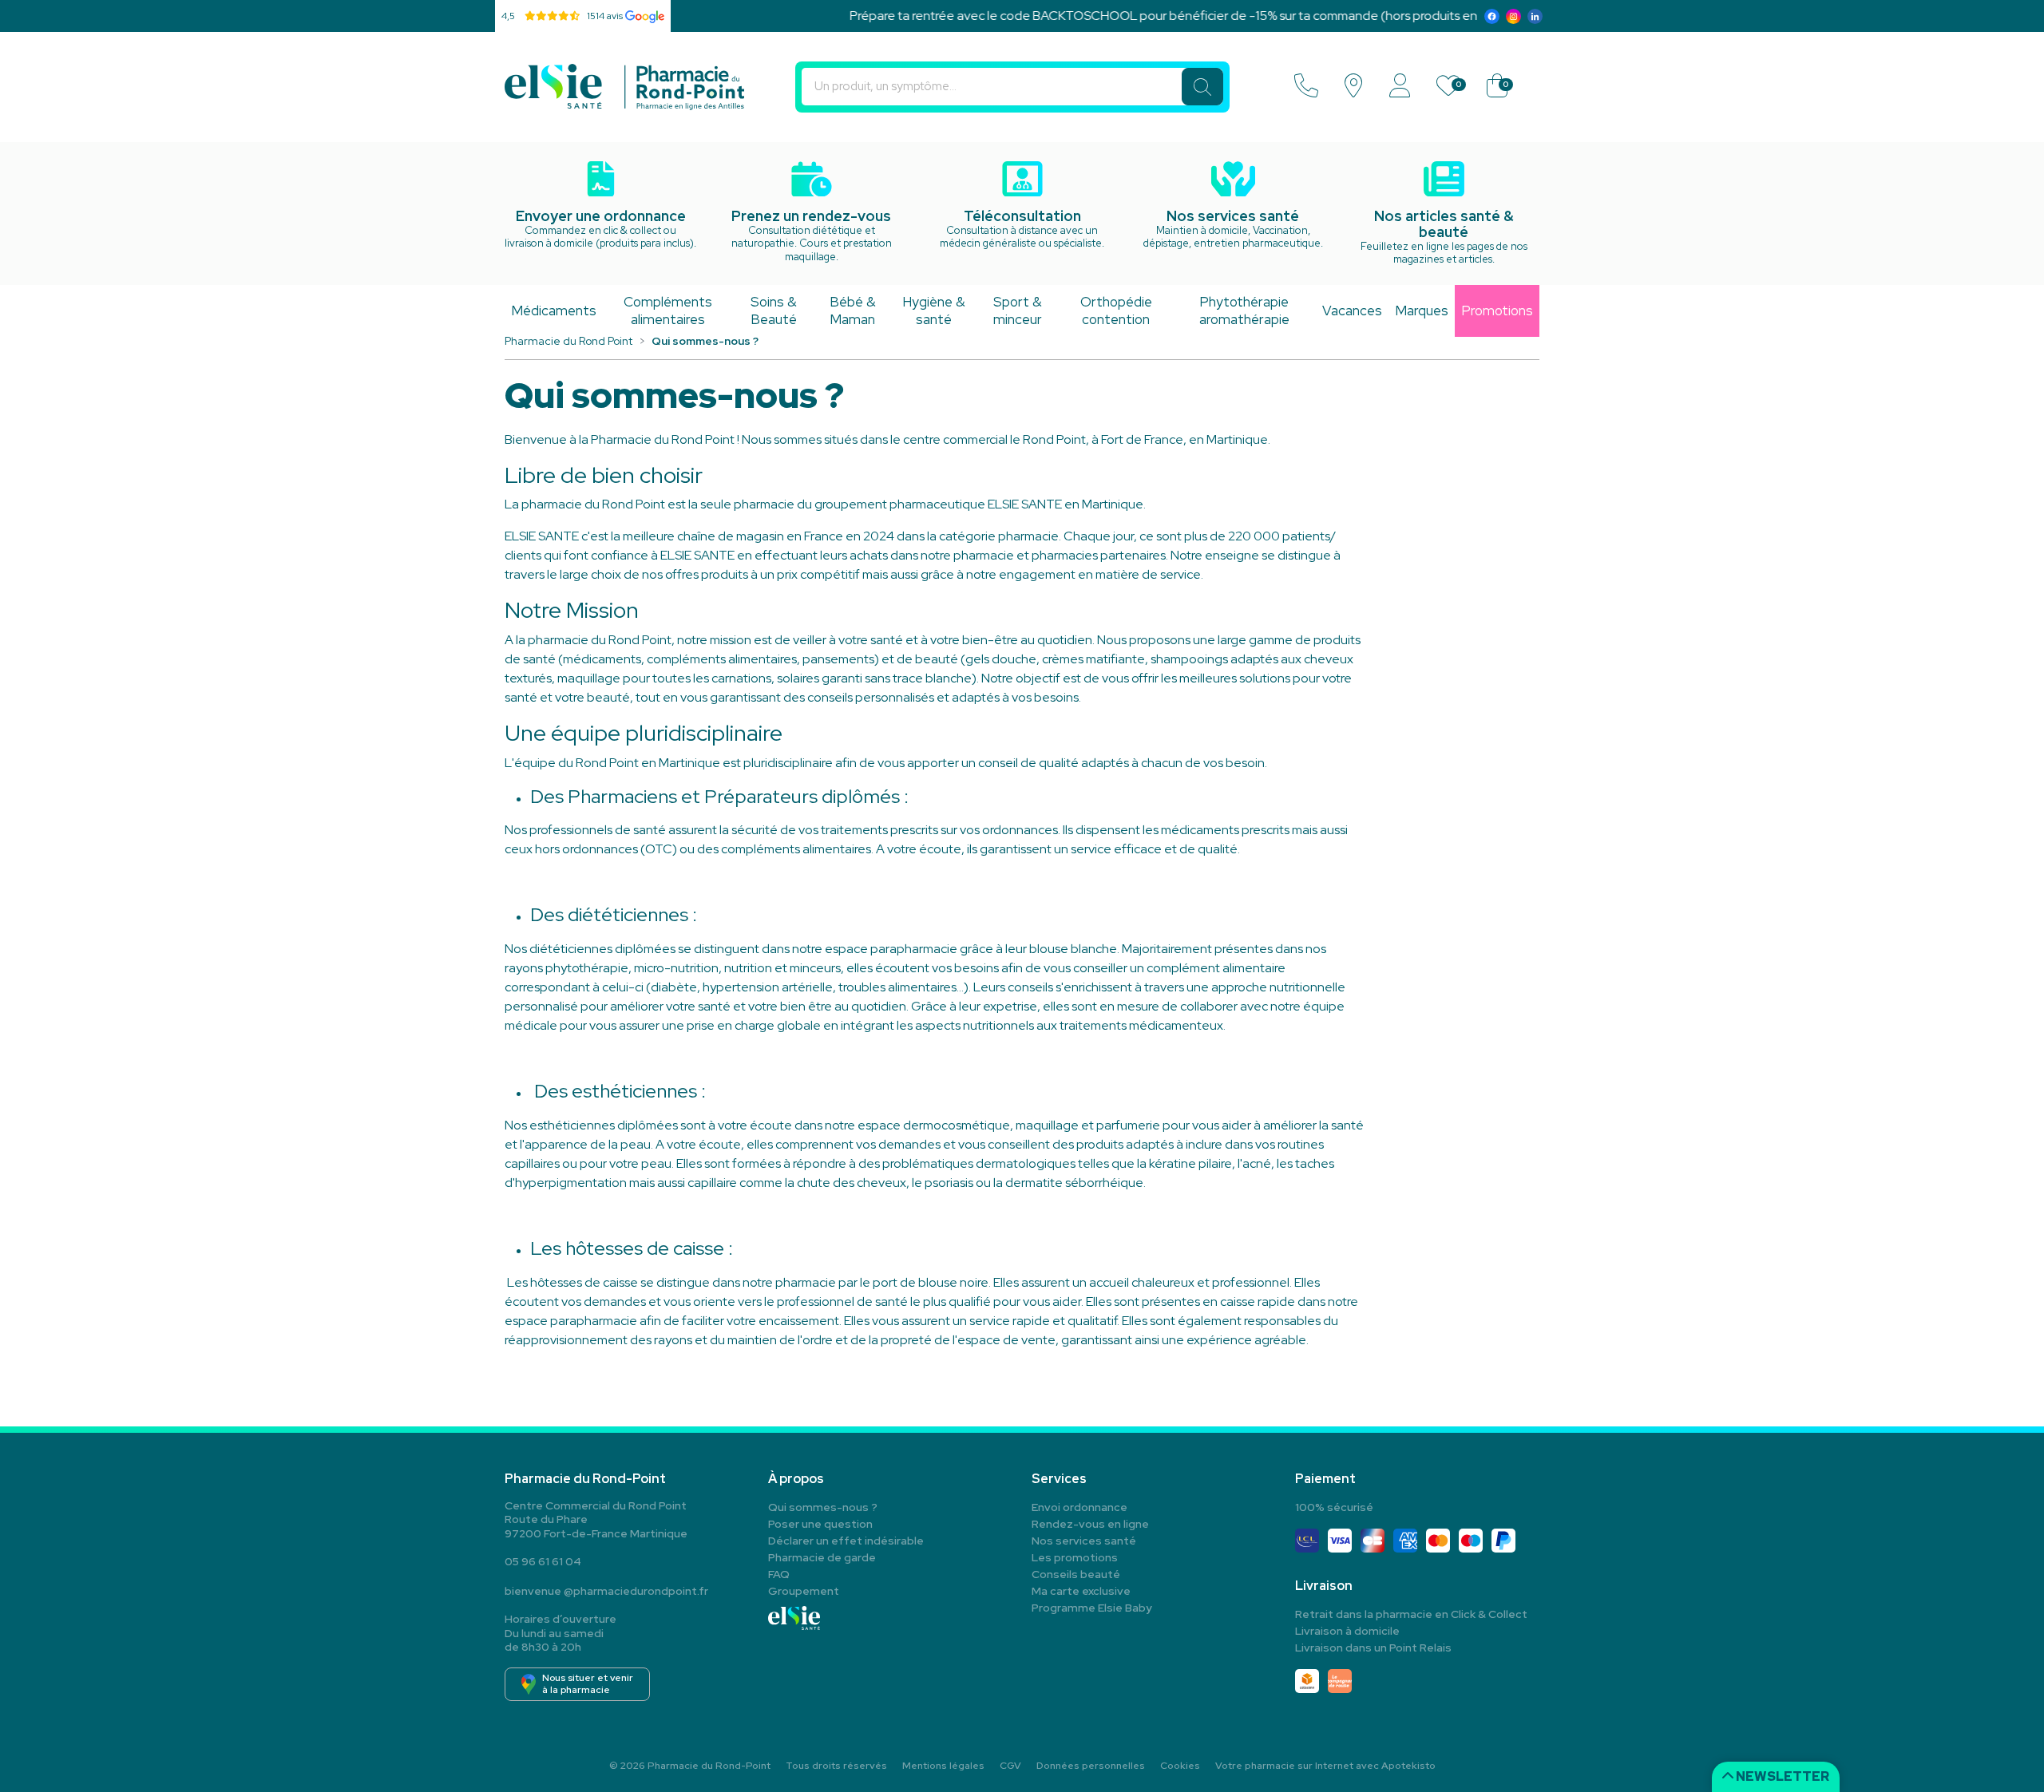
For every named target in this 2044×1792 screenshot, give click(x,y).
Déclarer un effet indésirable (846, 1541)
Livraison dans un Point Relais (1373, 1648)
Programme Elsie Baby (1092, 1608)
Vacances (1352, 311)
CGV (1010, 1766)
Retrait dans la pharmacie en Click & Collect (1411, 1614)
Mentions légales (943, 1766)
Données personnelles (1091, 1766)
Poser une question (820, 1524)
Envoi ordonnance (1079, 1507)
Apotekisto (1325, 1766)
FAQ (779, 1574)
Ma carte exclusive (1081, 1591)
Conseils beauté (1076, 1574)
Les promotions (1075, 1557)
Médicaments (554, 311)
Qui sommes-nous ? (823, 1507)
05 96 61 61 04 (543, 1561)
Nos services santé (1084, 1541)
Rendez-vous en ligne (1090, 1524)
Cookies (1180, 1766)
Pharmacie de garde (822, 1557)
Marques (1422, 311)
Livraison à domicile (1347, 1631)
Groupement (804, 1591)
